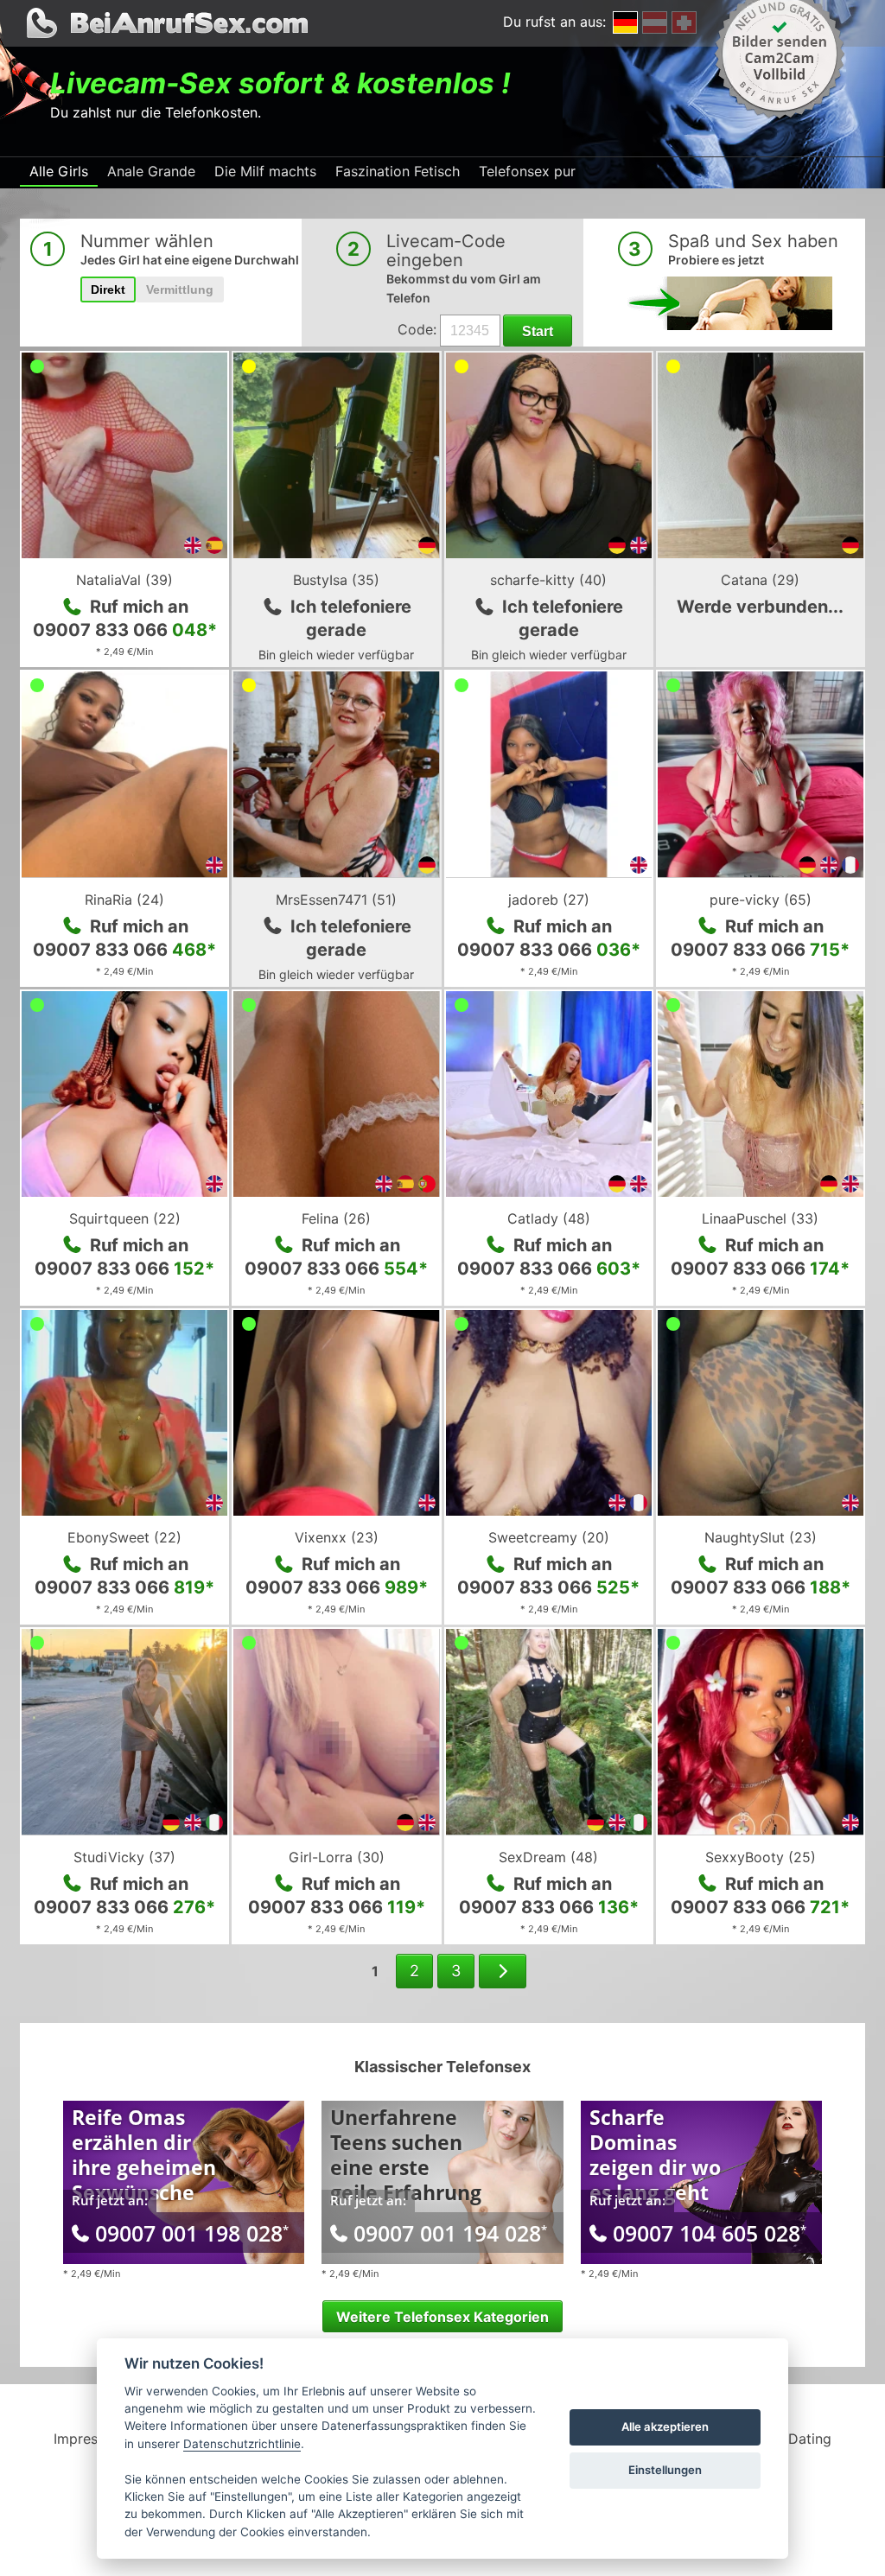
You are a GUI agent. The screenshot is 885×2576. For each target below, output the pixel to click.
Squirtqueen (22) (125, 1218)
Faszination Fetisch (398, 171)
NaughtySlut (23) (761, 1537)
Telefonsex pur (527, 171)
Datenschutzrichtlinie (242, 2444)
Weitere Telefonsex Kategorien (442, 2317)
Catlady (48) (549, 1218)
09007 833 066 (125, 630)
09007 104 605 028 (710, 2233)
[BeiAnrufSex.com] (442, 23)
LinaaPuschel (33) (760, 1218)
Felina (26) (336, 1218)
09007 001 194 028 (450, 2233)
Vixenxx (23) (337, 1537)
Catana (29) (760, 580)
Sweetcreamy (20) (549, 1537)
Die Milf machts (265, 171)
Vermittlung (180, 289)
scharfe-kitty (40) (548, 580)
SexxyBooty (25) (761, 1857)
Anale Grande (151, 171)
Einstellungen (665, 2470)
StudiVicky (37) (124, 1857)
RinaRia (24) (124, 900)
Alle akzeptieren (665, 2427)
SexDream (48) (548, 1857)
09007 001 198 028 (192, 2233)
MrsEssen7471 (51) (336, 900)
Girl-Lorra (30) (337, 1857)
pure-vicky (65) (761, 900)
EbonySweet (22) (124, 1537)
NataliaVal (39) (124, 580)
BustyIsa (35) (336, 580)
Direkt (108, 289)
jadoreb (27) (549, 900)
